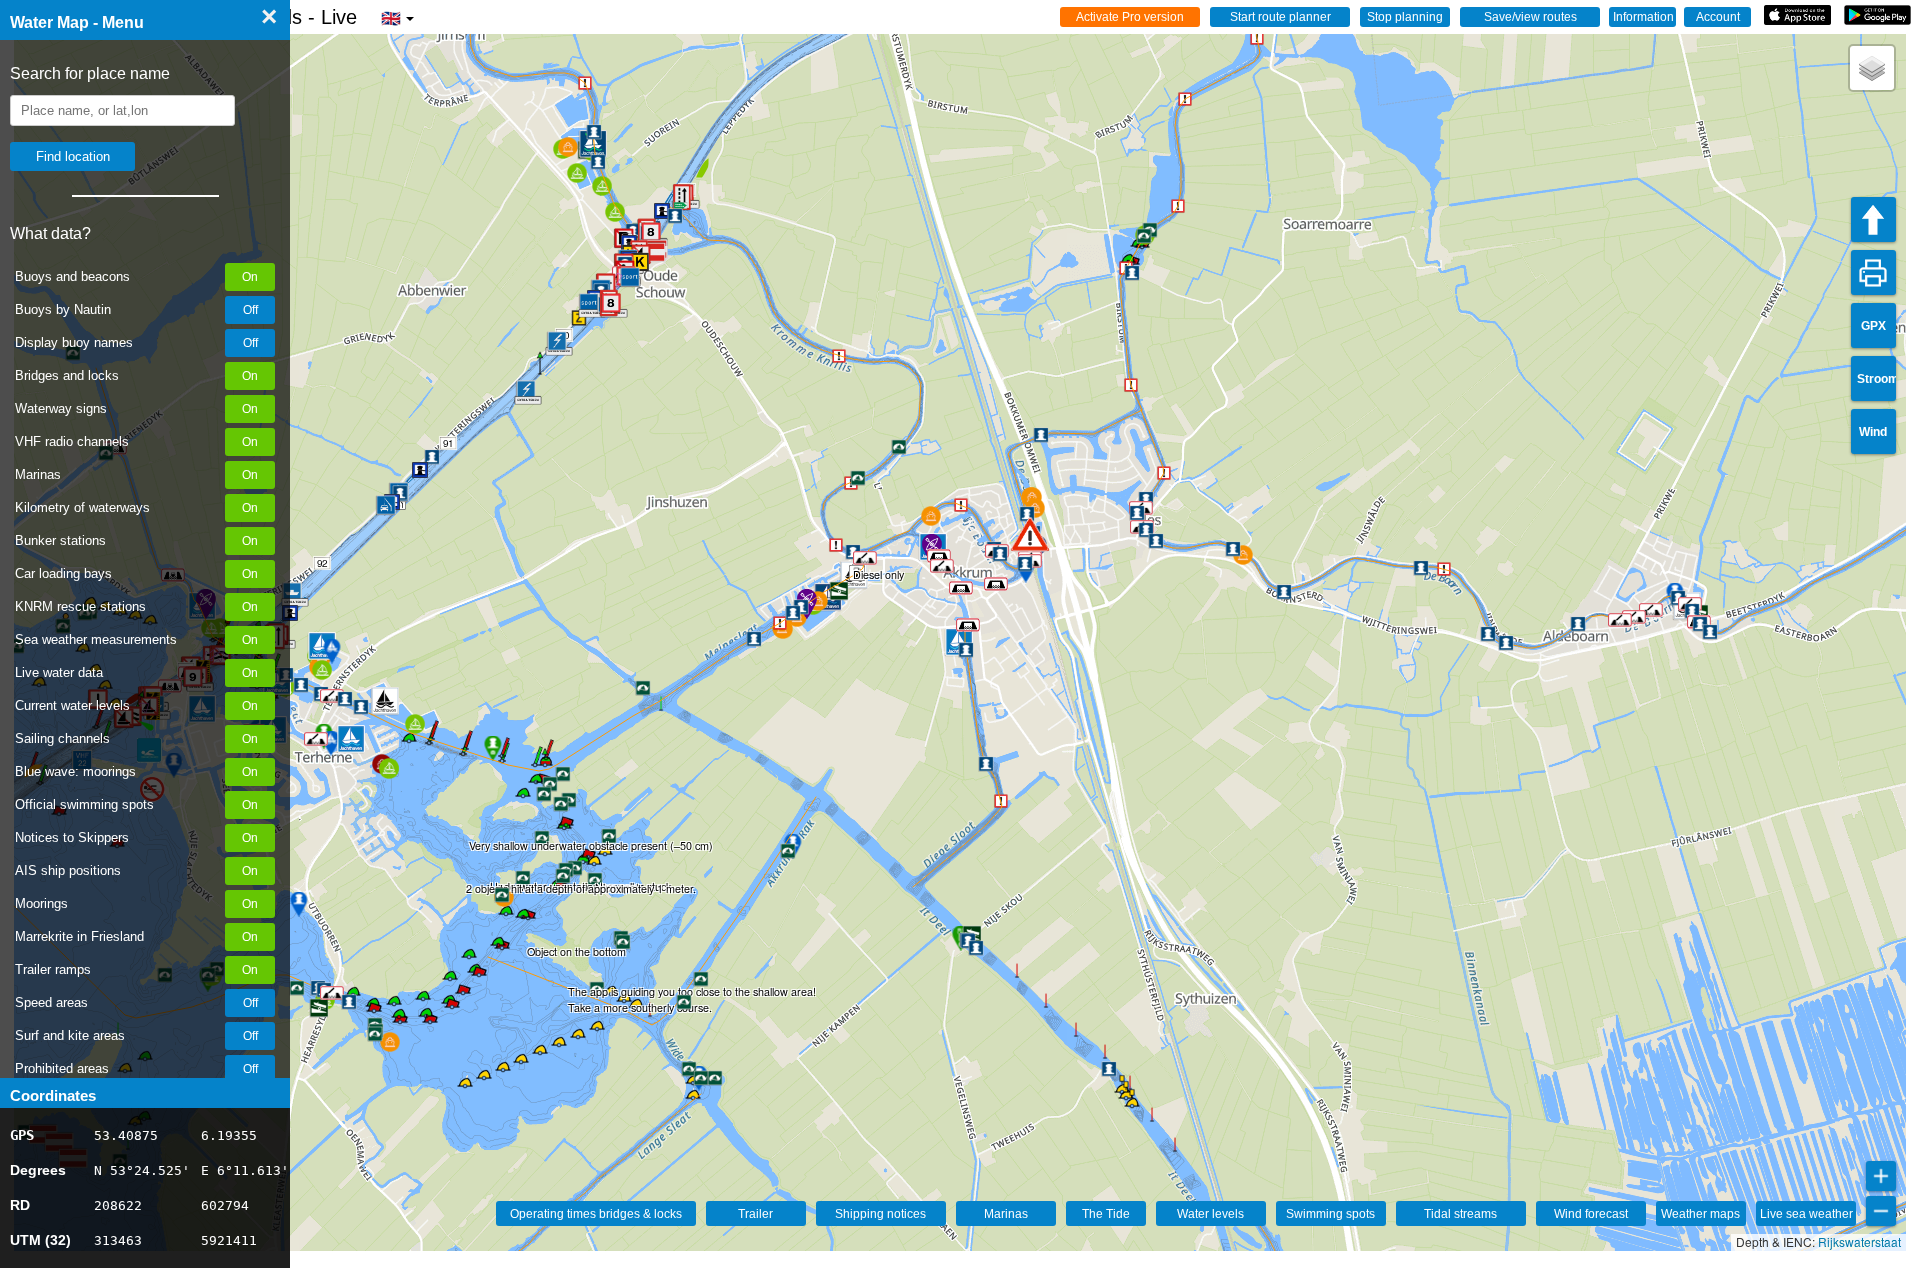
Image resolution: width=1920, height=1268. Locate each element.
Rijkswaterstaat (1859, 1241)
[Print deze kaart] (1873, 272)
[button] (1030, 534)
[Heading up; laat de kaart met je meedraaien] (1873, 219)
